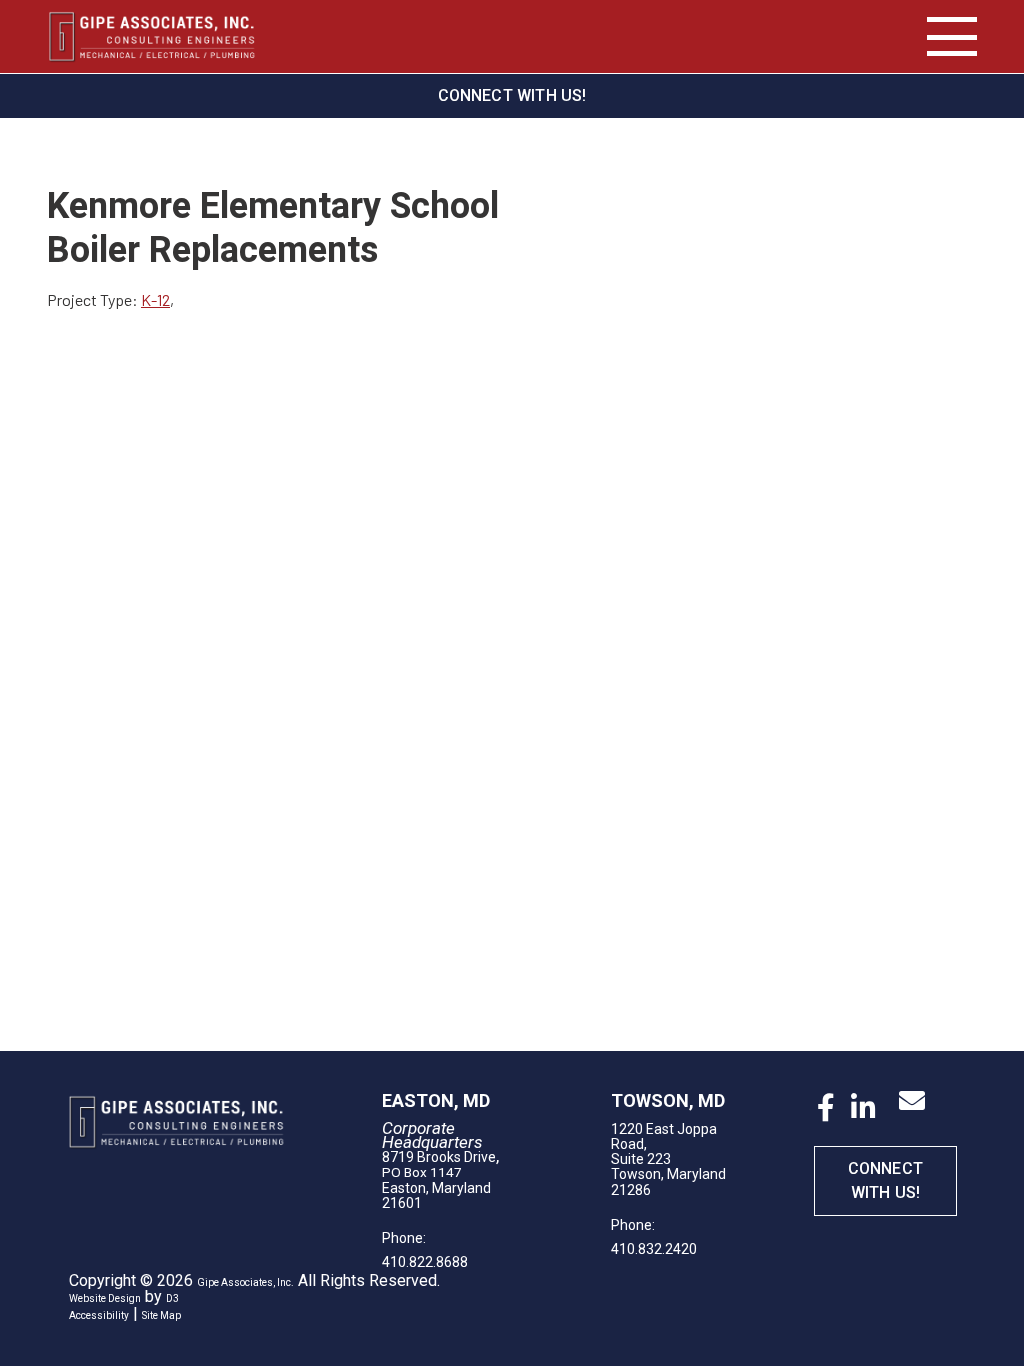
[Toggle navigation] (952, 37)
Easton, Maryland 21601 (436, 1195)
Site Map (161, 1315)
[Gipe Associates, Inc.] (152, 36)
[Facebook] (826, 1108)
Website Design (105, 1298)
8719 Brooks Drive (439, 1157)
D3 (172, 1298)
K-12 (155, 299)
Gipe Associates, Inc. (245, 1282)
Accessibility (99, 1315)
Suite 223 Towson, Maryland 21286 (668, 1174)
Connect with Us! (512, 95)
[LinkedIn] (863, 1108)
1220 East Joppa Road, (664, 1136)
